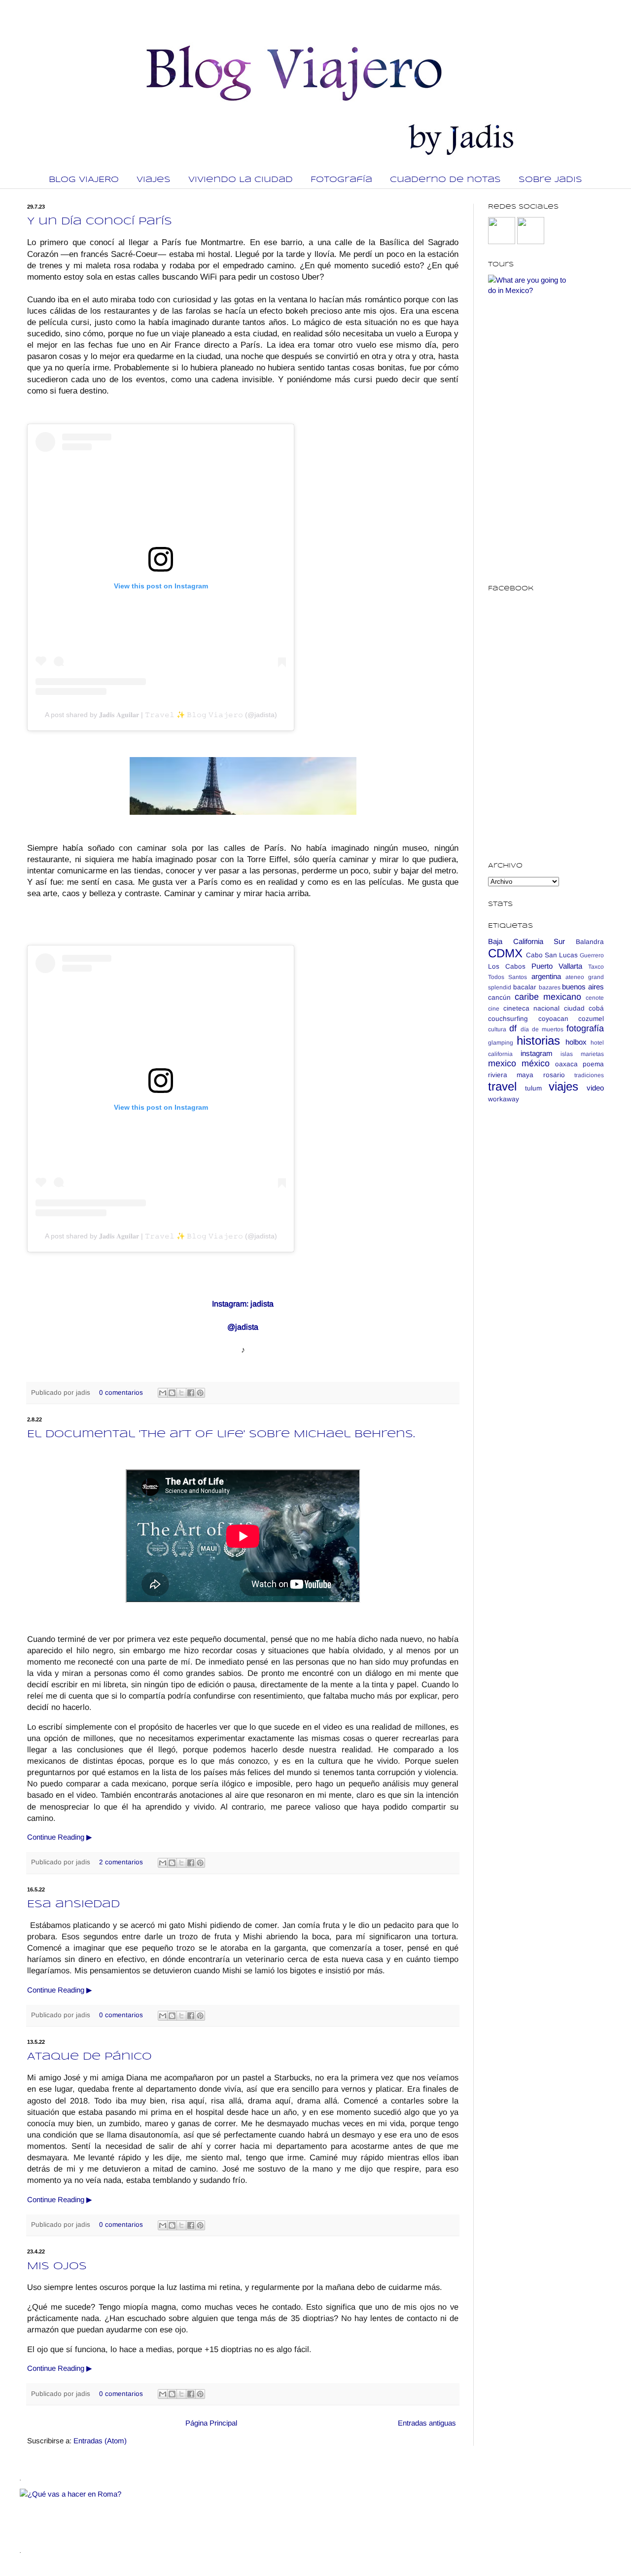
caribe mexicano (548, 997)
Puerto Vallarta (557, 966)
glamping (501, 1043)
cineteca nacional (532, 1008)
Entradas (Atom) (100, 2441)
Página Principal (211, 2423)
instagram (537, 1053)
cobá (596, 1008)
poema (593, 1064)
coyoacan (553, 1019)
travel (502, 1086)
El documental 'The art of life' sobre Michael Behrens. (221, 1434)
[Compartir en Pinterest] (200, 1393)
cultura (497, 1029)
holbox (576, 1042)
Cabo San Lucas (552, 955)
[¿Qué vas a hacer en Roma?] (199, 2494)
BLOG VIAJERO (84, 180)
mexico (502, 1063)
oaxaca (566, 1064)
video (595, 1088)
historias (538, 1040)
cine (494, 1009)
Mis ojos (57, 2267)
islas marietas (582, 1054)
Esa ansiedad (73, 1905)
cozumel (591, 1019)
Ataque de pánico (89, 2057)
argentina (546, 976)
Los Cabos (507, 966)
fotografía (585, 1028)
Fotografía (341, 180)
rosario (554, 1075)
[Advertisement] (546, 1267)
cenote (595, 998)
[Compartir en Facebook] (191, 1393)
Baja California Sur (526, 941)
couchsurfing (508, 1019)
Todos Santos (508, 977)
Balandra (590, 942)
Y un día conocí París (100, 222)
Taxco (596, 967)
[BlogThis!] (172, 1393)
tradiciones (589, 1075)
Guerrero (592, 955)
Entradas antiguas (427, 2423)
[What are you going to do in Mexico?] (527, 290)
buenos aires (583, 987)
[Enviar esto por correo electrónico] (163, 1393)
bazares (550, 987)
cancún (499, 998)
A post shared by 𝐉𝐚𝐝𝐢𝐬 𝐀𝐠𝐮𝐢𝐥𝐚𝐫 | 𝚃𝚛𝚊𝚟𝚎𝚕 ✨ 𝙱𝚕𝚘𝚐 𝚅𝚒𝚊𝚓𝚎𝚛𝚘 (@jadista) (161, 715)
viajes (563, 1086)
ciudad (574, 1008)
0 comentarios (121, 1393)
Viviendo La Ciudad (241, 180)
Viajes (154, 180)
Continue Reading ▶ (60, 1837)
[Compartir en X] (181, 1393)
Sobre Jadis (550, 180)
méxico (536, 1063)
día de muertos (542, 1029)
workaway (504, 1099)
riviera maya (511, 1075)
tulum (533, 1088)
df (513, 1028)
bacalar (525, 987)
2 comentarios (121, 1862)
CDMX (505, 953)
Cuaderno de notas (445, 180)
